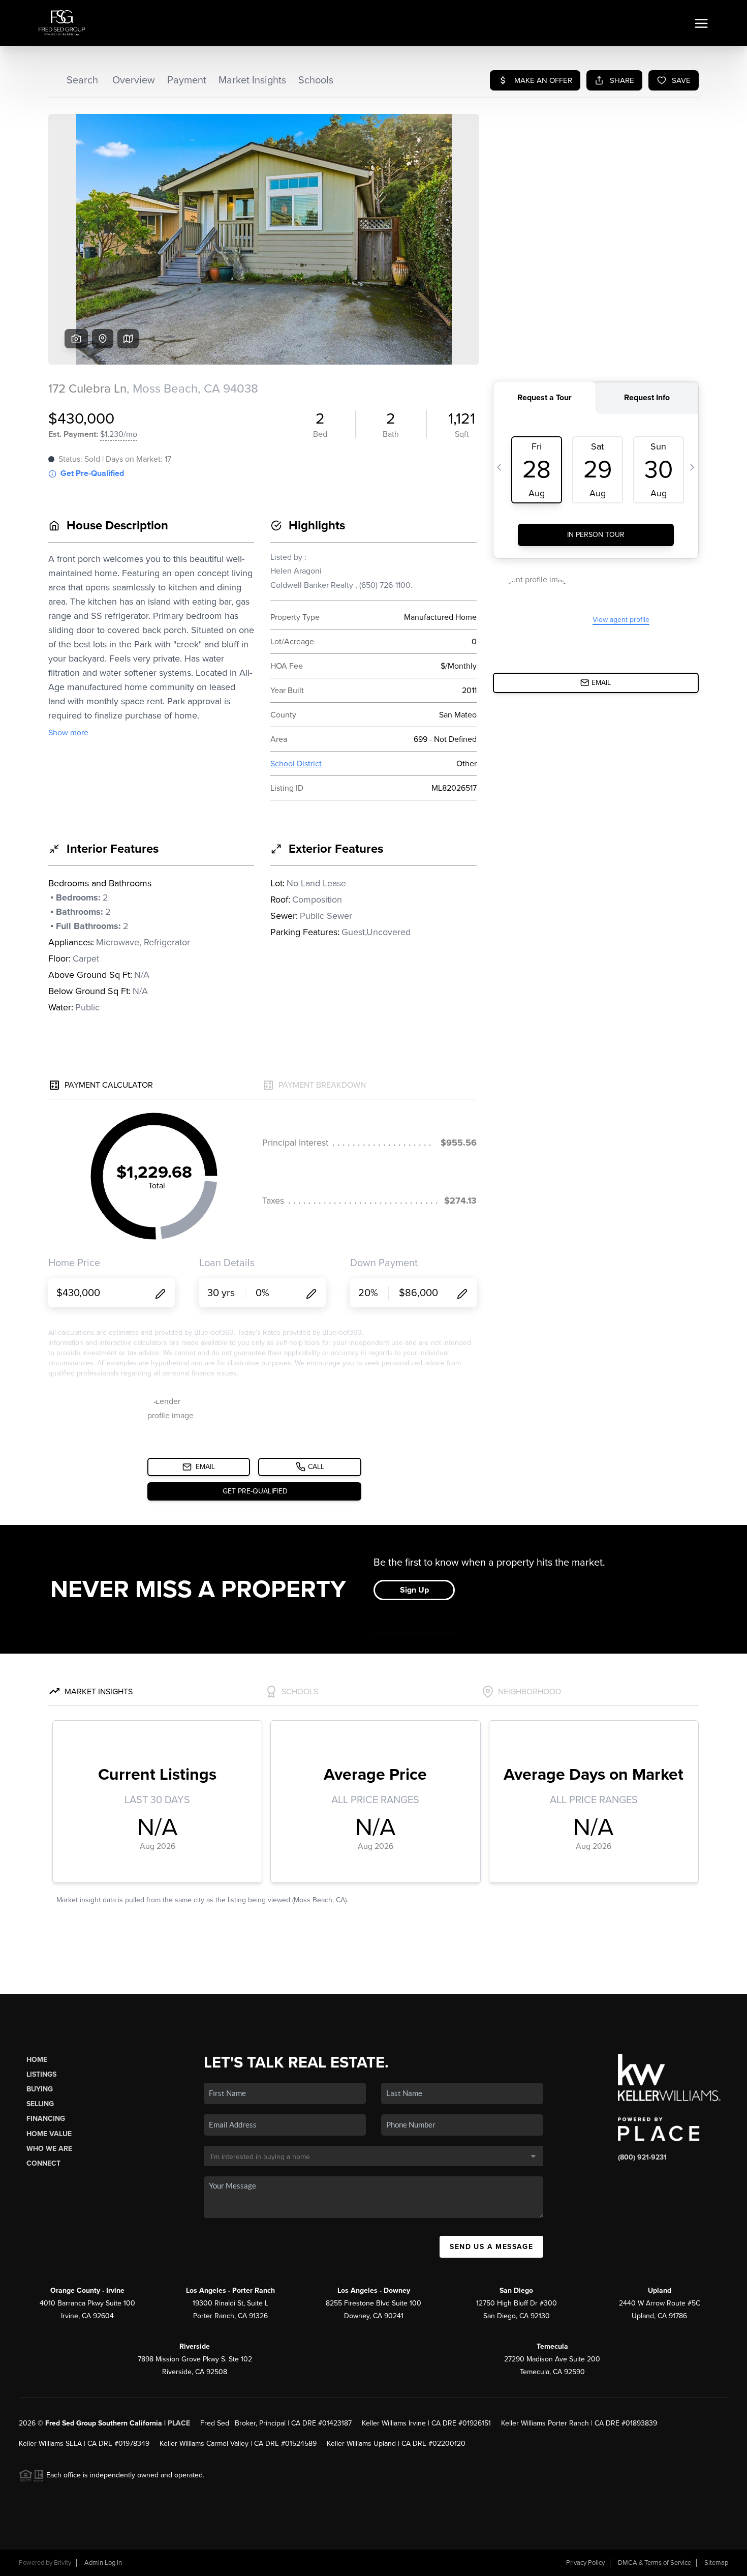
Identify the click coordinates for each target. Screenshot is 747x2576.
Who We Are (49, 2149)
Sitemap (716, 2563)
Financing (46, 2119)
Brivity (63, 2563)
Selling (40, 2104)
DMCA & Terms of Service (655, 2563)
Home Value (49, 2134)
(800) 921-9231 (642, 2157)
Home (37, 2060)
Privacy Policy (585, 2563)
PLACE (179, 2423)
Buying (40, 2089)
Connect (43, 2163)
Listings (41, 2074)
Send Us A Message (491, 2247)
